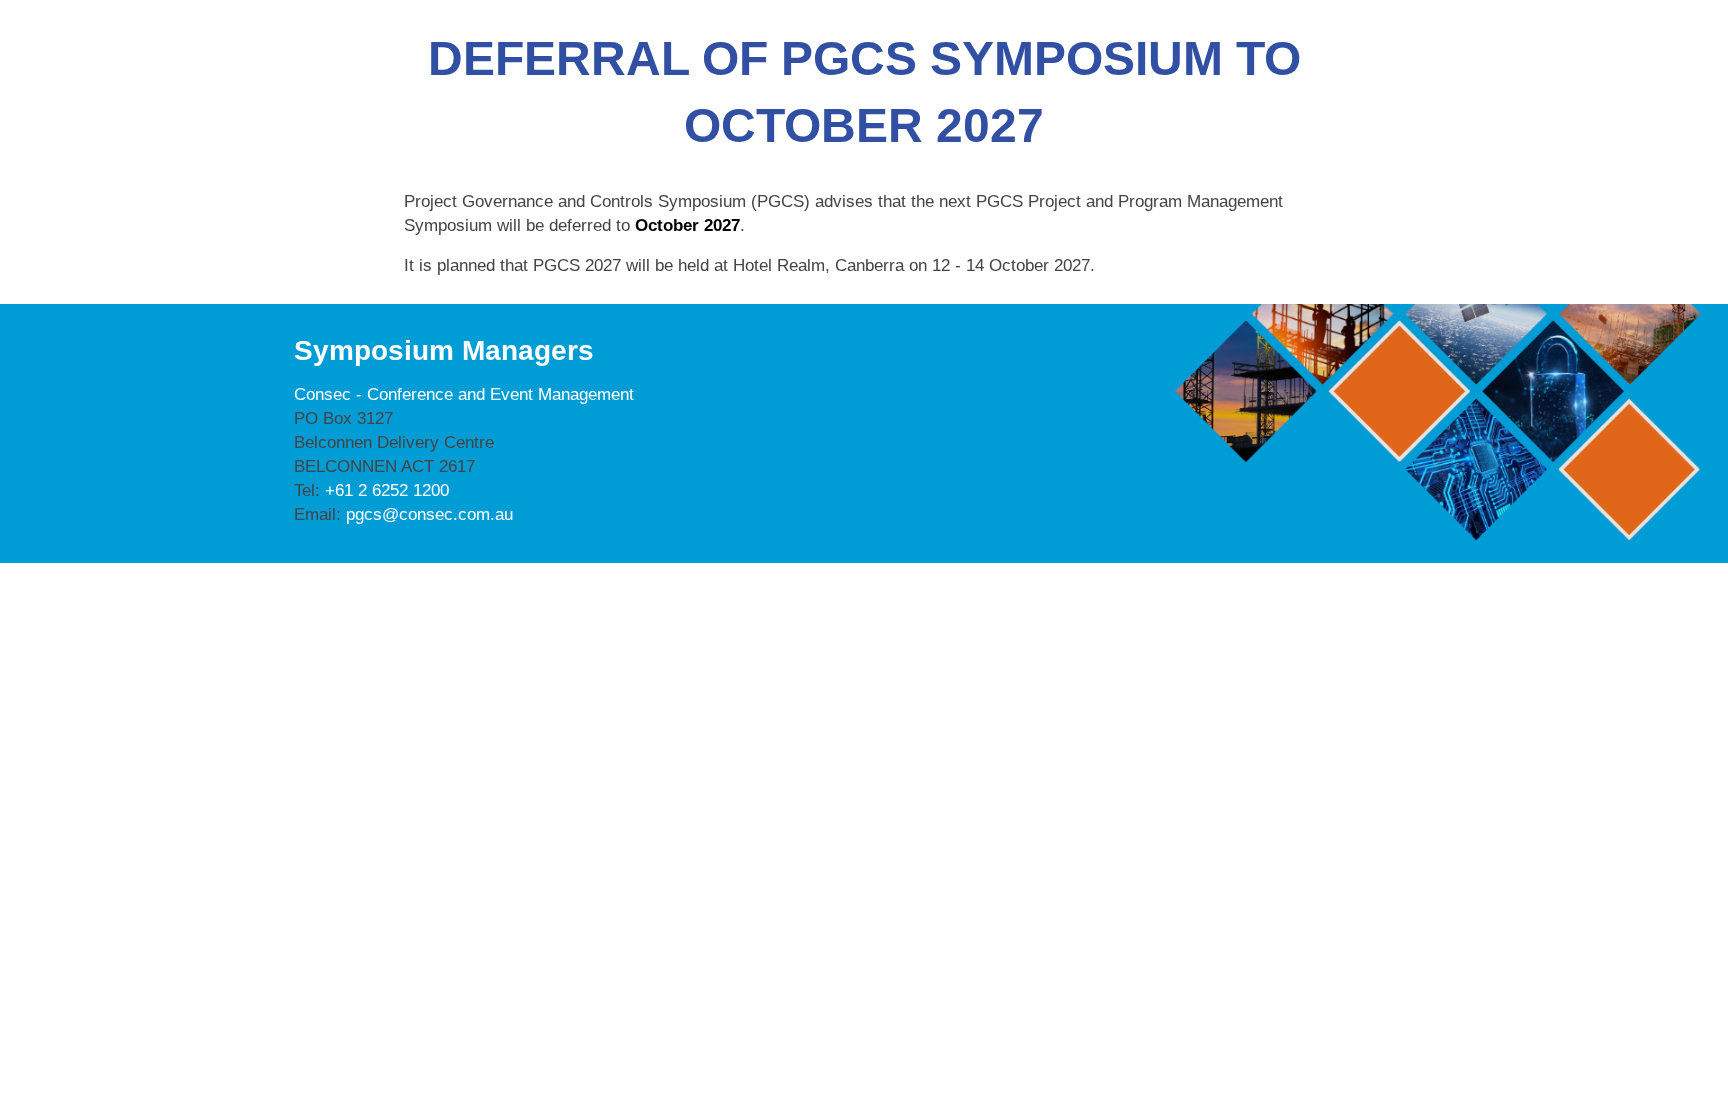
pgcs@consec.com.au (429, 514)
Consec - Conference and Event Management (464, 394)
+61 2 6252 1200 (387, 490)
